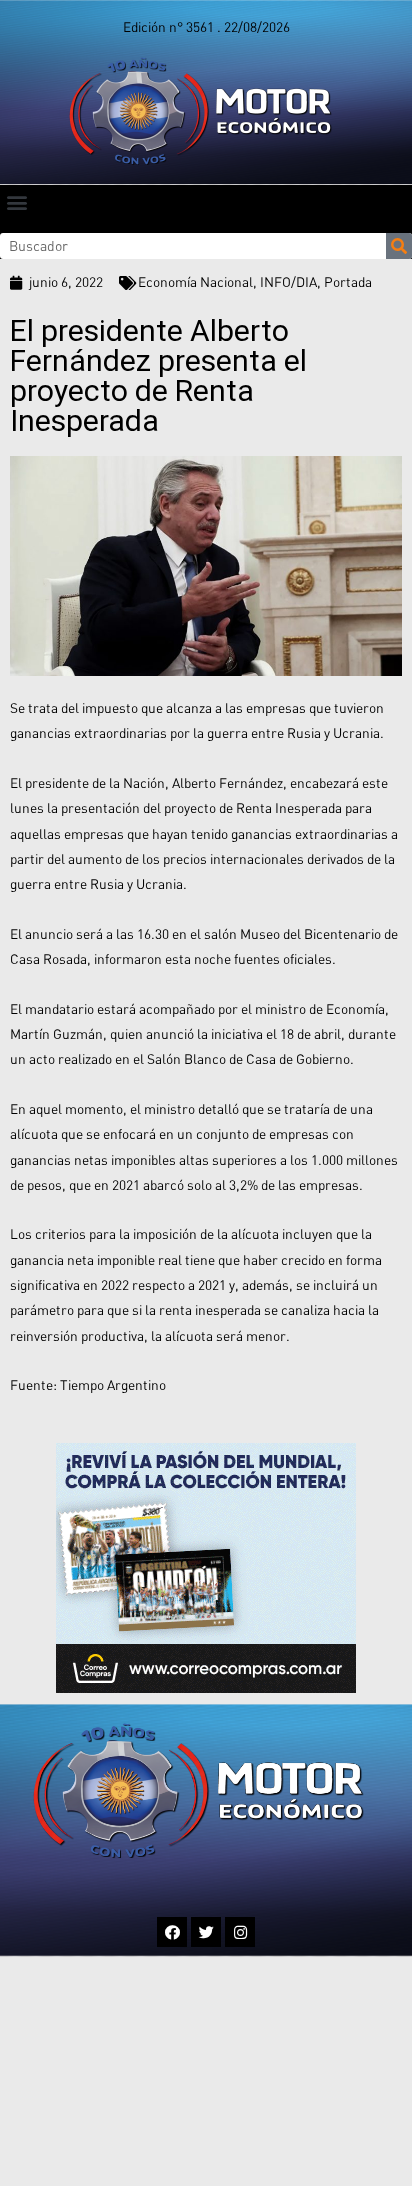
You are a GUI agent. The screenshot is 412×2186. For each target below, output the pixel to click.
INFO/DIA (288, 282)
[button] (16, 201)
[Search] (399, 246)
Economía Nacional (195, 282)
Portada (348, 282)
